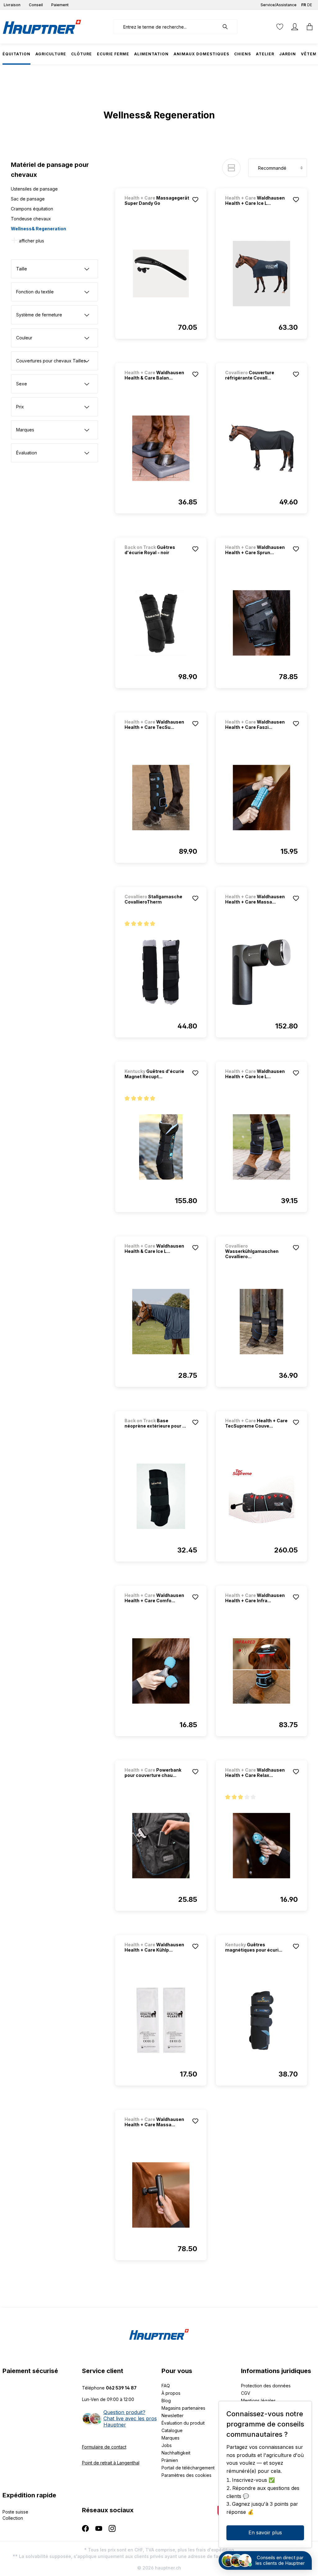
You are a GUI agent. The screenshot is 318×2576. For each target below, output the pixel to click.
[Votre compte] (295, 27)
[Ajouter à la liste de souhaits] (195, 200)
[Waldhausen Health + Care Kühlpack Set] (161, 2020)
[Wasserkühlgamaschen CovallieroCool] (261, 1322)
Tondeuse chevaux (31, 219)
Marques (170, 2438)
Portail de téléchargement (188, 2468)
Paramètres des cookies (186, 2475)
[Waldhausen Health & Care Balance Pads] (161, 448)
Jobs (167, 2445)
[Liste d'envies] (280, 27)
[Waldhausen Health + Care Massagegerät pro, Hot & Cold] (261, 972)
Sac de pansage (28, 199)
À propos (171, 2393)
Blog (166, 2401)
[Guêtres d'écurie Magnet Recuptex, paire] (161, 1147)
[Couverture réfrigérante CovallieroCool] (261, 448)
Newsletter (173, 2415)
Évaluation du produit (183, 2423)
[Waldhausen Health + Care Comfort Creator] (161, 1671)
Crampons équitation (32, 209)
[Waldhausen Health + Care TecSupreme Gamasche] (161, 798)
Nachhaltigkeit (176, 2453)
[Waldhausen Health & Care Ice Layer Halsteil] (161, 1322)
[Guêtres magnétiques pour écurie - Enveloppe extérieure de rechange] (261, 2020)
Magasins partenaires (183, 2408)
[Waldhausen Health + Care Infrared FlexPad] (261, 1671)
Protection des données (266, 2386)
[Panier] (308, 27)
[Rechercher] (228, 27)
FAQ (166, 2386)
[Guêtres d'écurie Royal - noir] (161, 623)
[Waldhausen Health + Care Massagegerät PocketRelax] (161, 2195)
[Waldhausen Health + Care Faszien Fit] (261, 798)
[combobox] (166, 27)
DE (310, 5)
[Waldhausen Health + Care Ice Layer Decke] (261, 274)
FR (304, 5)
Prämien (170, 2460)
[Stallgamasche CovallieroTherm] (161, 972)
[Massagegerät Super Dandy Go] (161, 274)
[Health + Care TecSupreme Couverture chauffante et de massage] (261, 1496)
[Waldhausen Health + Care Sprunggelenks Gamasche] (261, 623)
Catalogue (172, 2430)
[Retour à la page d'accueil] (42, 27)
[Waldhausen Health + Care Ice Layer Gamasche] (261, 1147)
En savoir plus (265, 2532)
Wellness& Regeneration (39, 229)
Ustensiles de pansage (34, 189)
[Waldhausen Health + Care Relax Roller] (261, 1846)
